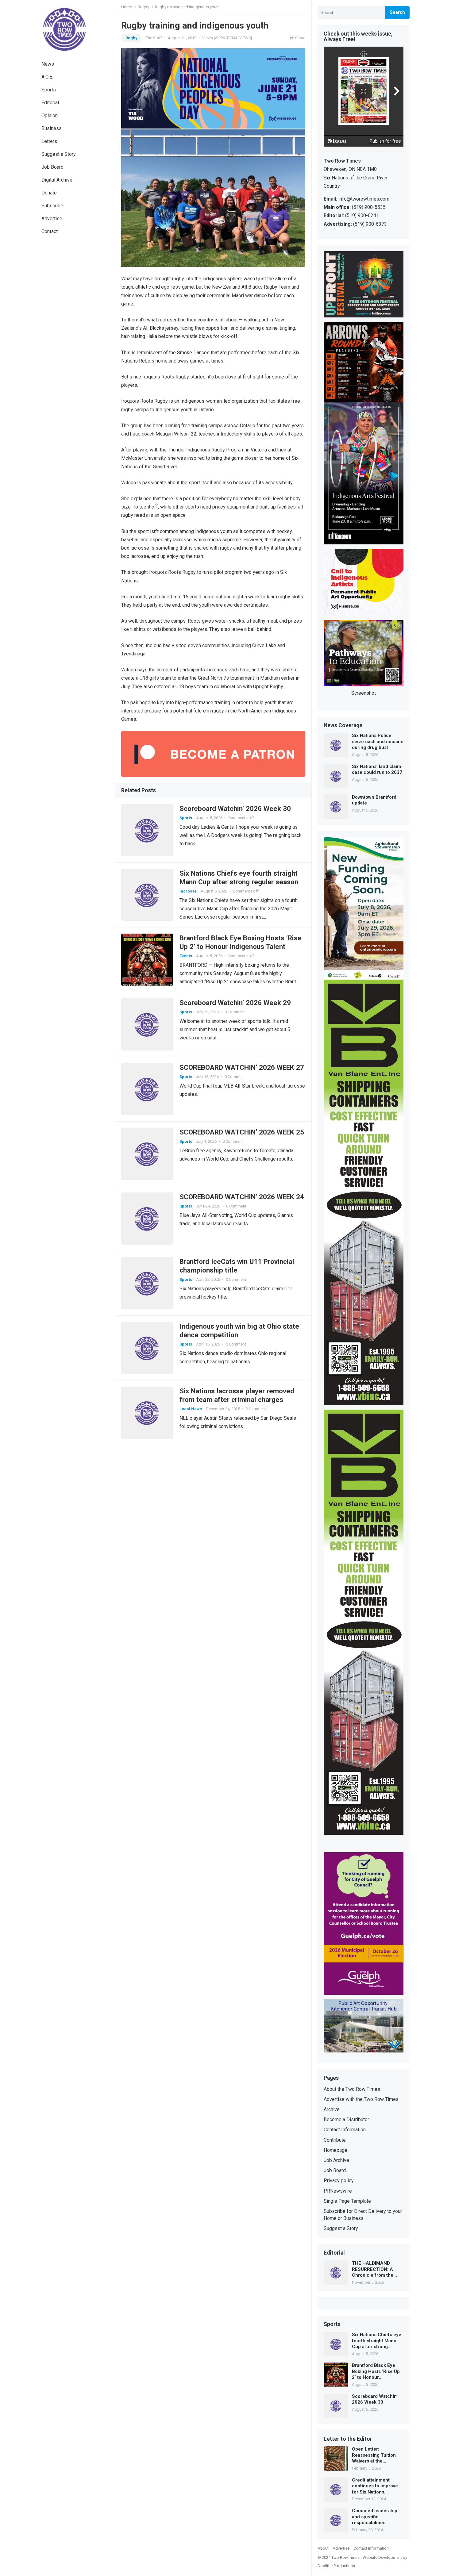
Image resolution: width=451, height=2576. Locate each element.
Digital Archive (57, 180)
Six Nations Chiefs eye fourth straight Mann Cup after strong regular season (377, 2341)
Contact (50, 231)
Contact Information (345, 2130)
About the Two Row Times (352, 2089)
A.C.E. (47, 77)
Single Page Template (347, 2201)
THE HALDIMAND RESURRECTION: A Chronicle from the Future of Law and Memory (373, 2269)
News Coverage (343, 726)
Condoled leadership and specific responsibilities (375, 2517)
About (323, 2548)
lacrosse (188, 891)
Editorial (50, 103)
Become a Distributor (346, 2119)
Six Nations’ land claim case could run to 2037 (377, 770)
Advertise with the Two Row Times (361, 2099)
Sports (49, 90)
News (48, 64)
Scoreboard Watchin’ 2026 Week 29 (235, 1003)
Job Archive (336, 2160)
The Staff (154, 38)
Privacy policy (339, 2181)
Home (127, 7)
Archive (332, 2109)
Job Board (52, 167)
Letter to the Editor (348, 2439)
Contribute (335, 2140)
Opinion (50, 115)
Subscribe (52, 206)
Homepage (335, 2150)
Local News (191, 1409)
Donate (49, 193)
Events (186, 956)
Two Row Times (345, 2557)
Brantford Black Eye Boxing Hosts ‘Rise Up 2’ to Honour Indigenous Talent (376, 2372)
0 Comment (235, 1012)
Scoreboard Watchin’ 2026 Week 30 (235, 808)
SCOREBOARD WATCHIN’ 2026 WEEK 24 (242, 1197)
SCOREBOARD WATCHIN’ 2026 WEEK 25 (242, 1132)
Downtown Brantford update (374, 800)
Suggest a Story (59, 154)
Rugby (143, 7)
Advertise (52, 219)
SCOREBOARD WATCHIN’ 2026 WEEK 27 (242, 1067)
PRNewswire (338, 2191)
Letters (49, 141)
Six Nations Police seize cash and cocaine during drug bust (378, 741)
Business (52, 128)
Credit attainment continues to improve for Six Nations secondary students (375, 2486)
